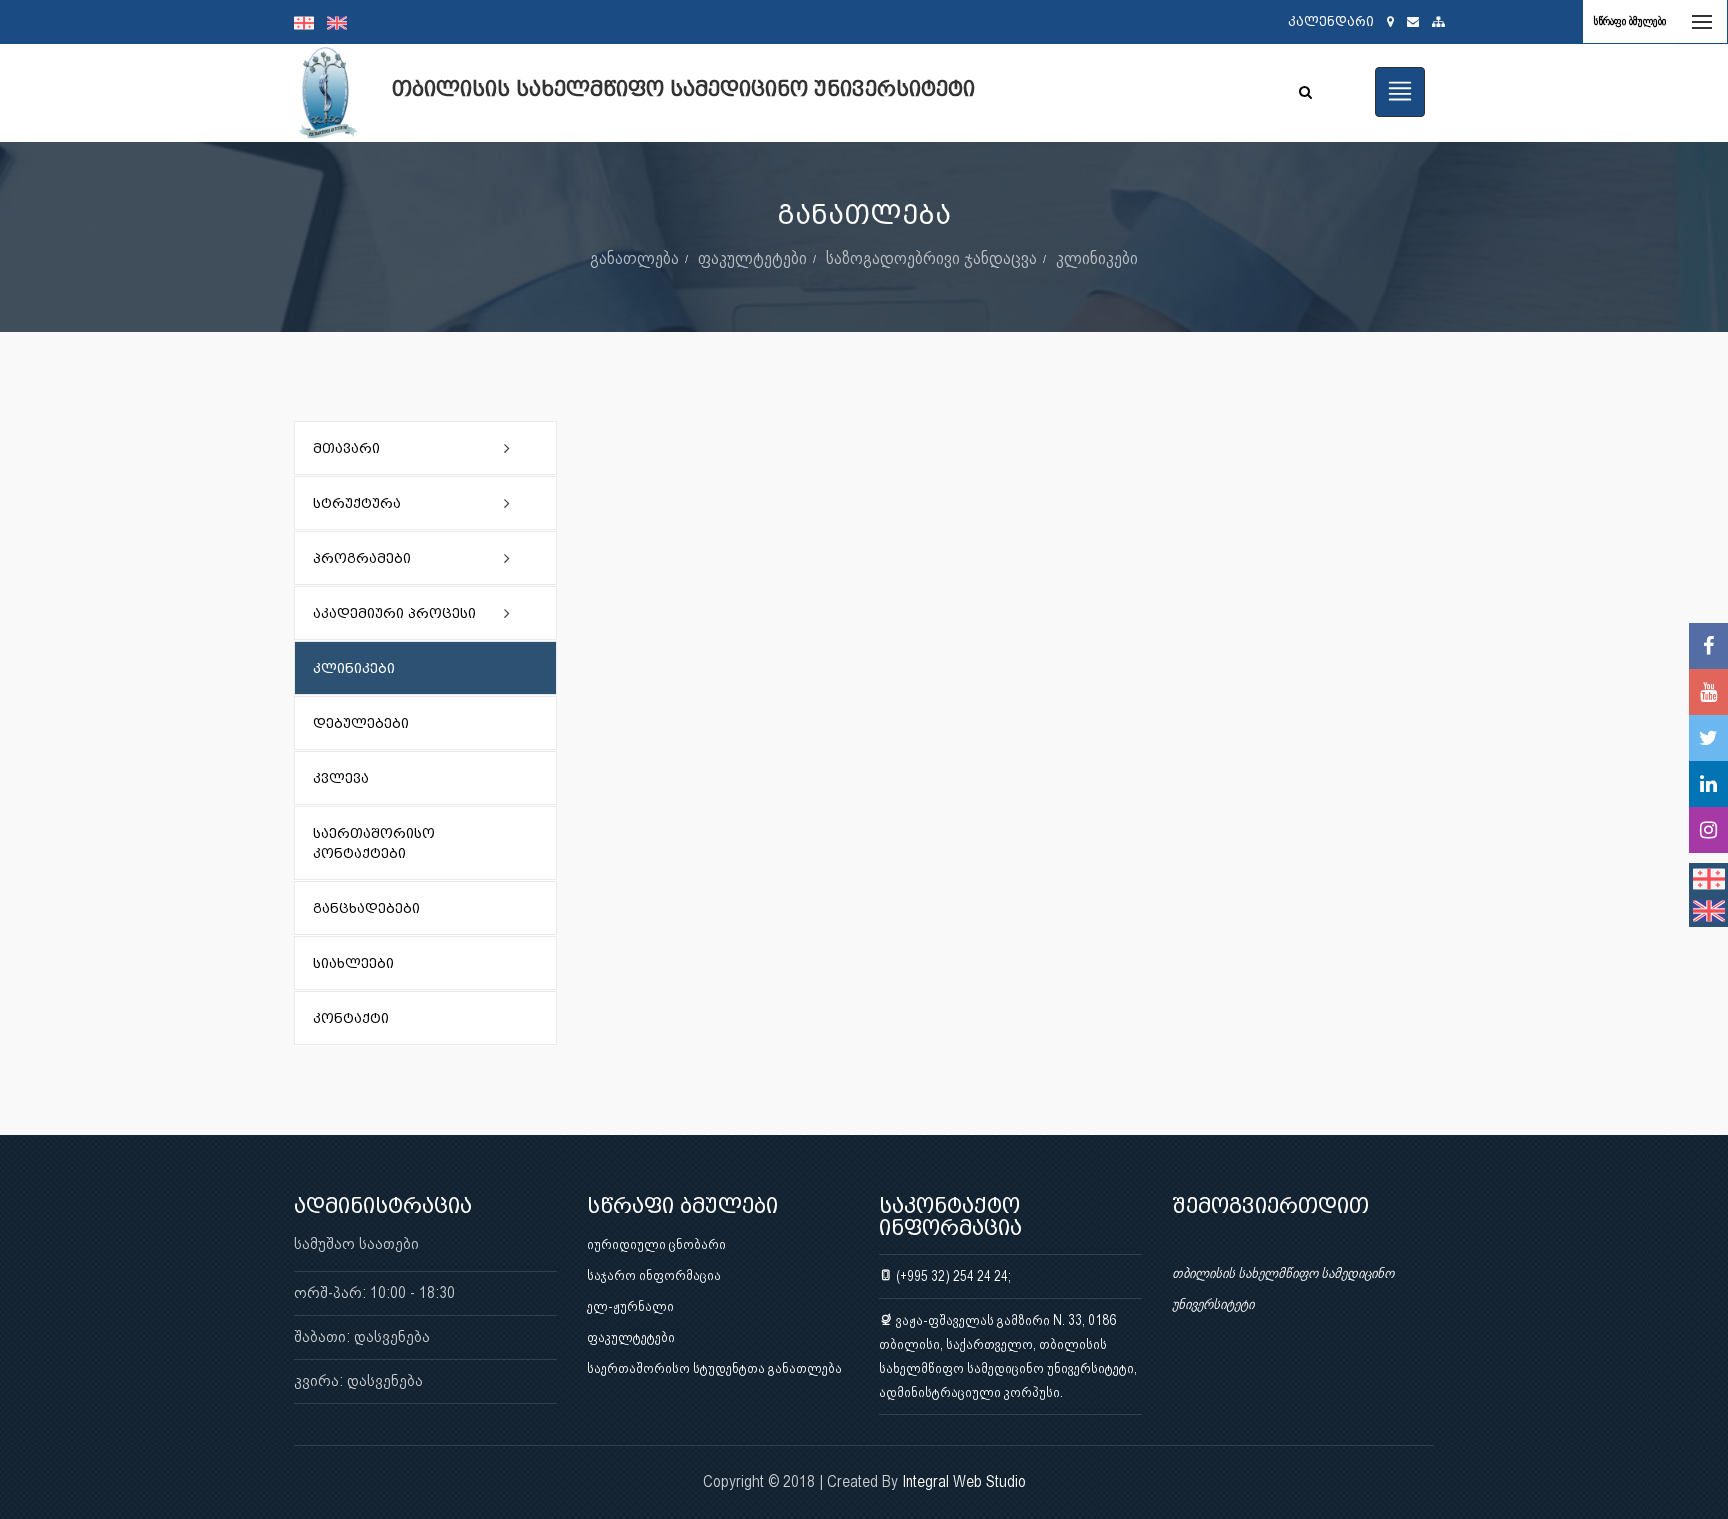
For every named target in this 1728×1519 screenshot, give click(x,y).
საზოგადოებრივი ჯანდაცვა (931, 257)
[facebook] (1708, 646)
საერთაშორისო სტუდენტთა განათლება (714, 1368)
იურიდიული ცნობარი (656, 1244)
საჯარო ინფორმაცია (654, 1275)
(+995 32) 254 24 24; (952, 1276)
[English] (342, 22)
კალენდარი (1331, 21)
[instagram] (1708, 830)
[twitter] (1708, 738)
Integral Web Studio (964, 1481)
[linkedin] (1708, 784)
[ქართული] (310, 22)
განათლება (634, 257)
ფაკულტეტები (752, 257)
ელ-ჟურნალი (630, 1306)
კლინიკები (1097, 257)
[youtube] (1708, 692)
